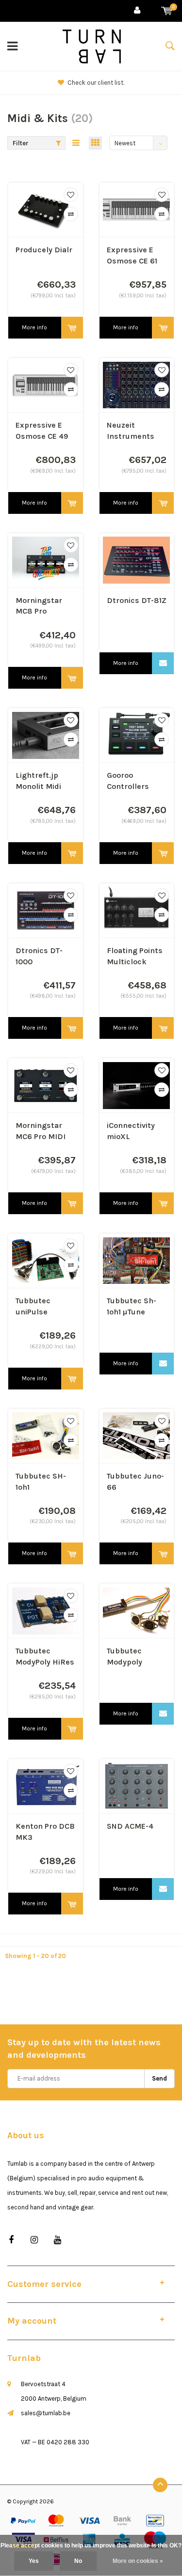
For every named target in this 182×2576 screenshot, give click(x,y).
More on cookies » (138, 2561)
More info (34, 327)
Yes (34, 2561)
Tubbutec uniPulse (33, 1306)
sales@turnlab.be (46, 2413)
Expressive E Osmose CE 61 (132, 255)
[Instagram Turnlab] (34, 2240)
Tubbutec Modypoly (124, 1656)
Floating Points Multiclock (135, 956)
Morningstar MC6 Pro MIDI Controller (41, 1132)
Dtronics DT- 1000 (39, 956)
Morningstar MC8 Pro (39, 606)
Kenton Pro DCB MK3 (45, 1832)
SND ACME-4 (130, 1826)
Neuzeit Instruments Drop (131, 431)
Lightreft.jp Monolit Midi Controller (38, 781)
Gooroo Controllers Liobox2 (128, 781)
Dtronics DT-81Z (137, 600)
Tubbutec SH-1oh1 (41, 1481)
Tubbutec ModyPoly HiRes (45, 1656)
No (78, 2561)
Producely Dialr (44, 250)
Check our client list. (96, 83)
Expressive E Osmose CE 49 (42, 431)
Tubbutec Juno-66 (135, 1481)
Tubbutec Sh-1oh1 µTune (132, 1306)
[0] (167, 11)
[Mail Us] (163, 663)
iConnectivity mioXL (131, 1131)
